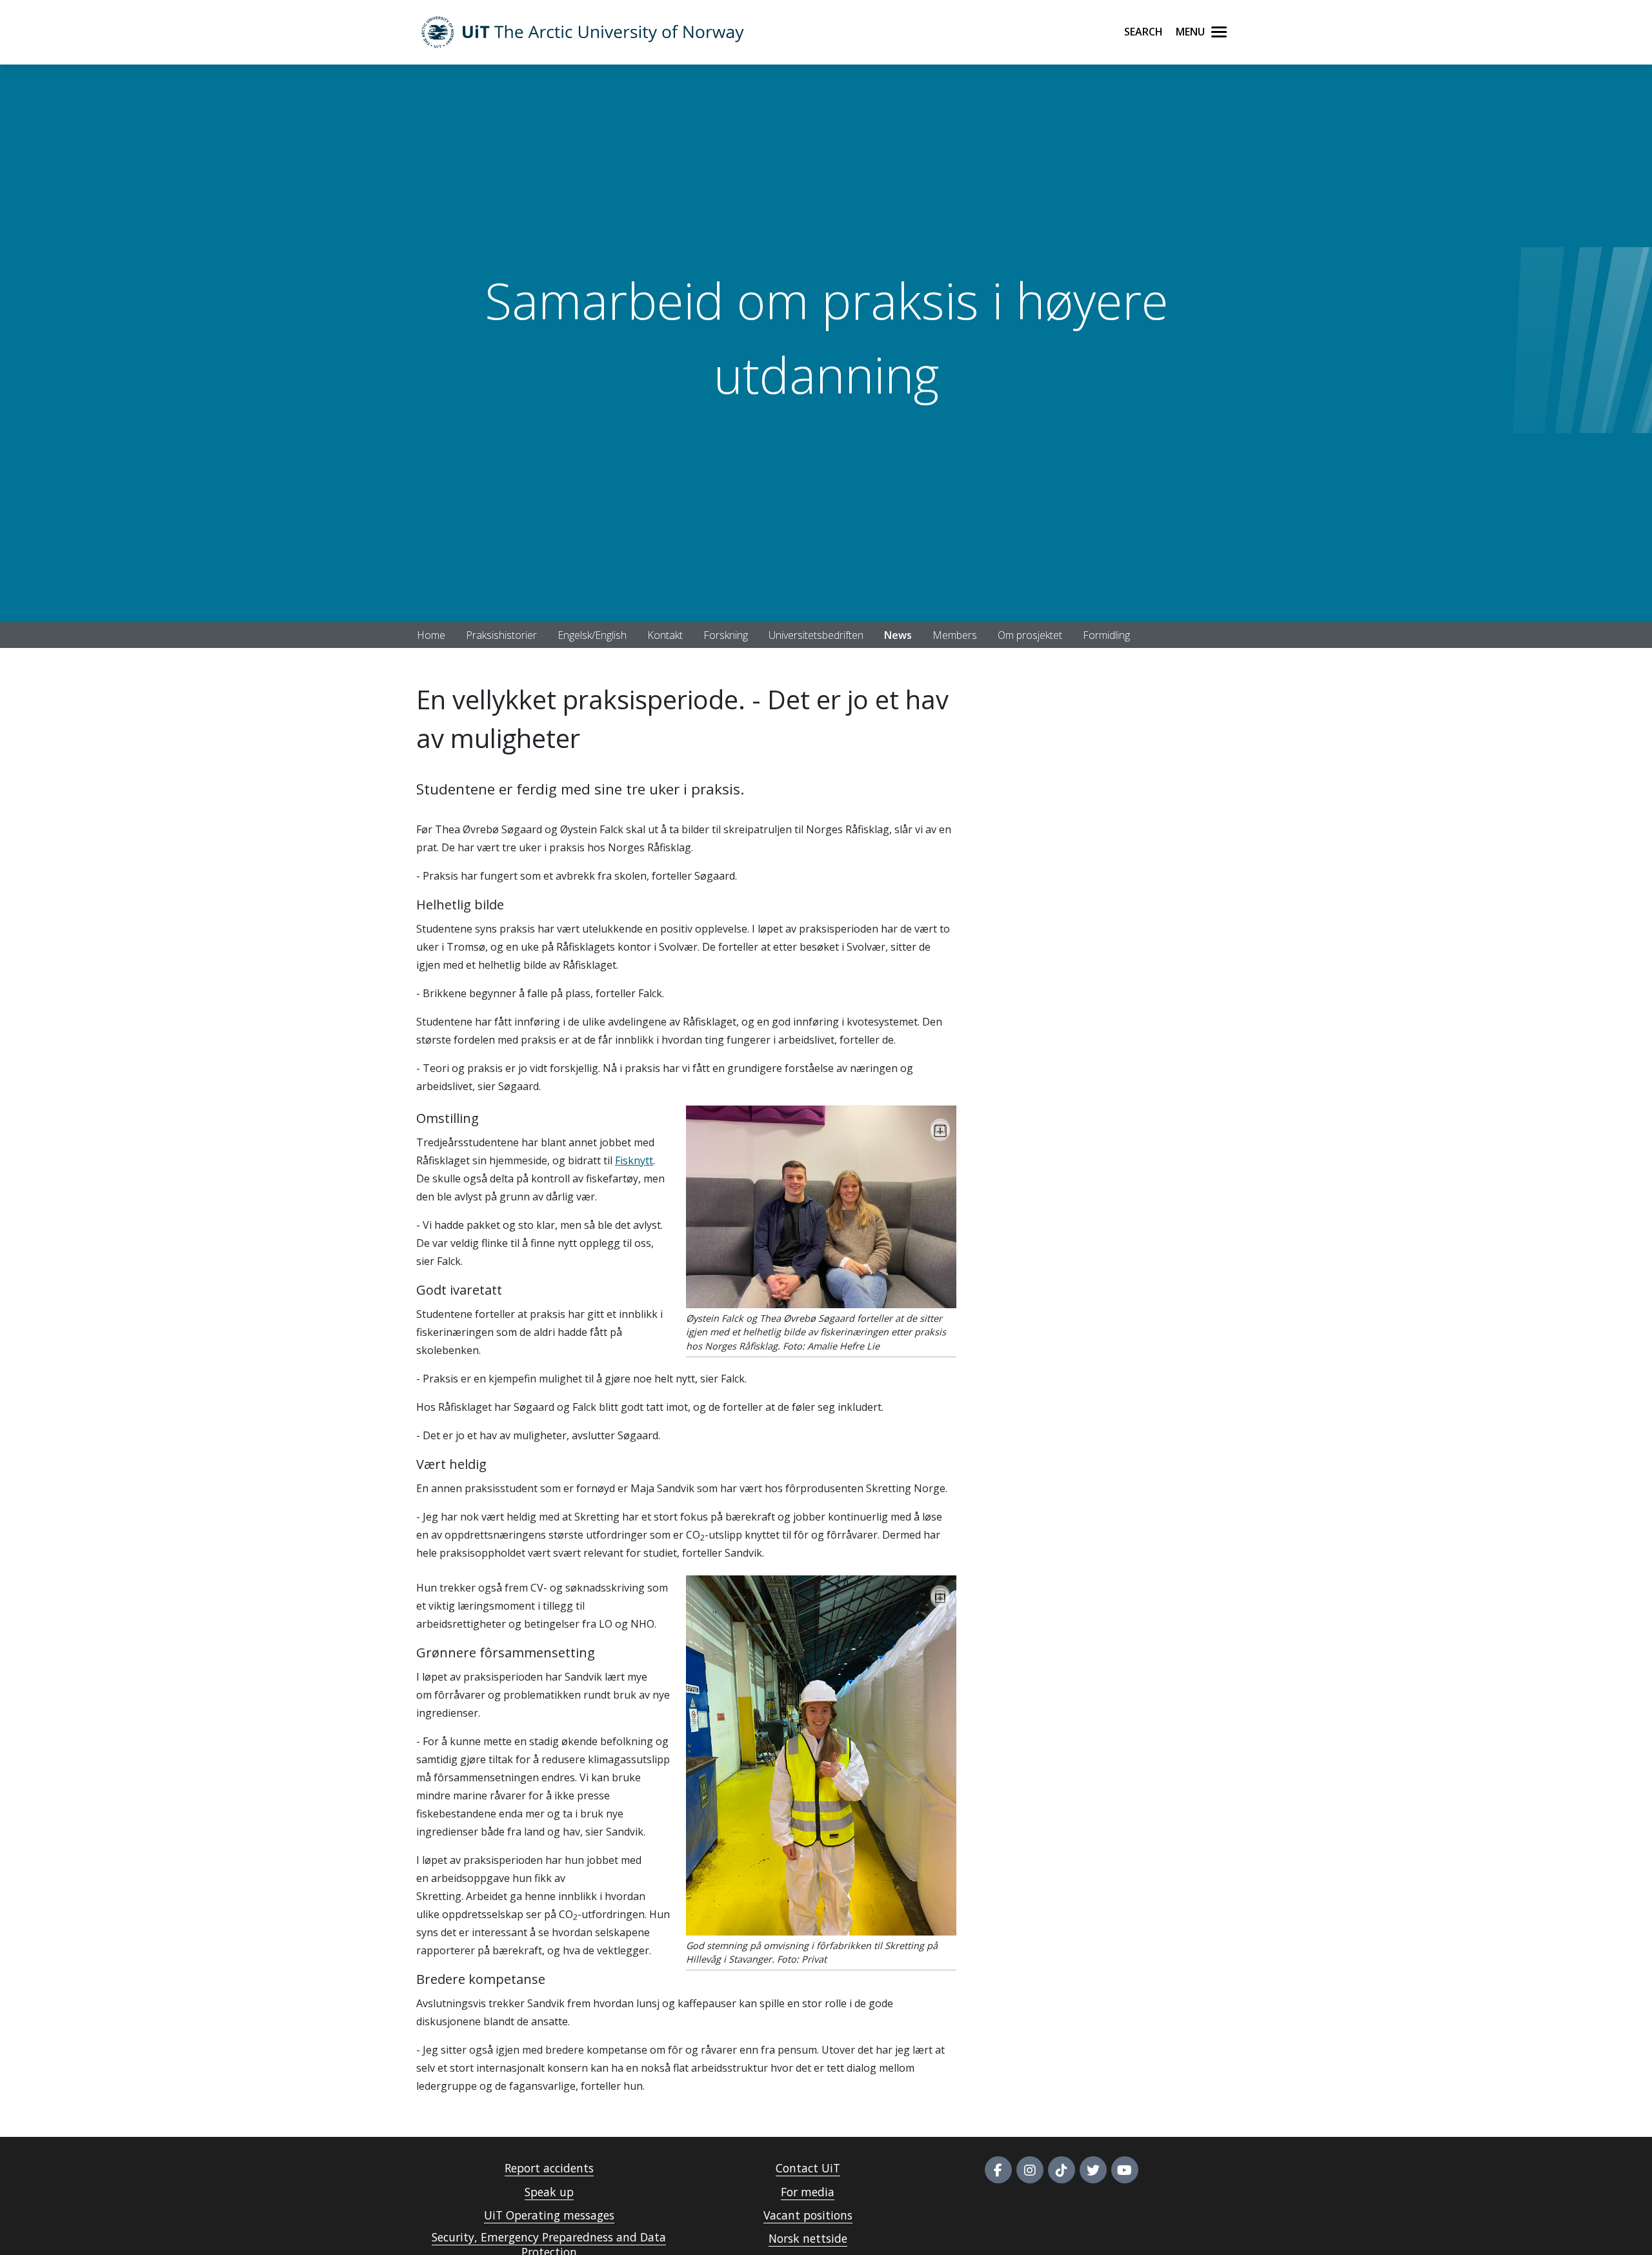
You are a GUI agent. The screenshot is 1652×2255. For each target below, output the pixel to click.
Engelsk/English (592, 635)
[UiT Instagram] (1030, 2170)
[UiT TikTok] (1062, 2170)
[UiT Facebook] (998, 2170)
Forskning (726, 635)
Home (431, 635)
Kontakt (665, 635)
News (898, 635)
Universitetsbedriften (816, 635)
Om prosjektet (1030, 635)
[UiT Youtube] (1125, 2170)
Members (955, 635)
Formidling (1106, 635)
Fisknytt (634, 1160)
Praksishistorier (501, 635)
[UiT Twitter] (1093, 2170)
